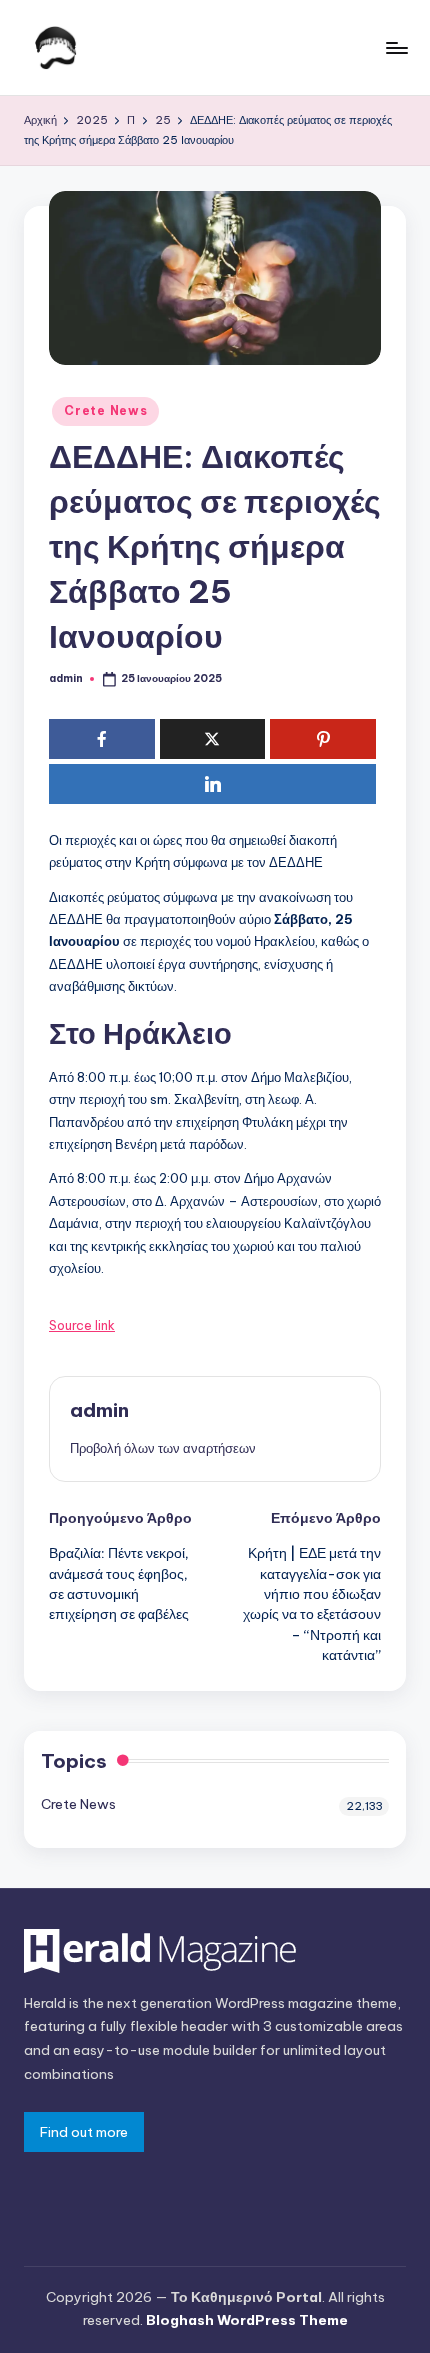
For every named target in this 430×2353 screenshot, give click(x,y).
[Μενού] (396, 47)
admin (99, 1410)
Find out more (84, 2132)
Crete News (105, 410)
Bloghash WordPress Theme (247, 2320)
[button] (163, 1448)
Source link (82, 1325)
